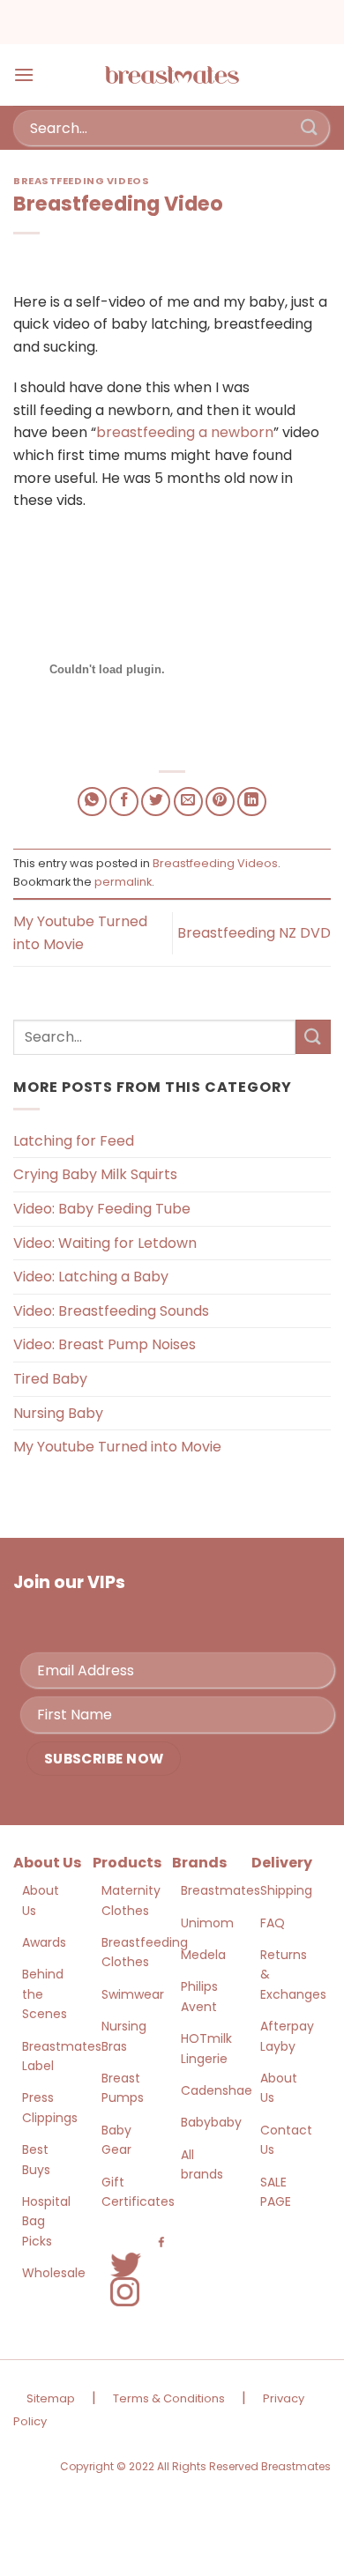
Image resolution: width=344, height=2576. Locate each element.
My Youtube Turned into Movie (117, 1447)
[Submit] (310, 127)
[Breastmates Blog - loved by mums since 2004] (172, 75)
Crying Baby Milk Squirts (95, 1174)
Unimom (207, 1923)
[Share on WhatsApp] (92, 802)
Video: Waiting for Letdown (105, 1243)
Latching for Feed (74, 1141)
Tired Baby (50, 1379)
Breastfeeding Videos (81, 181)
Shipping (286, 1890)
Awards (44, 1942)
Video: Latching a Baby (91, 1277)
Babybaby (211, 2122)
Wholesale (54, 2273)
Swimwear (133, 1994)
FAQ (273, 1923)
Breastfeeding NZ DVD (254, 933)
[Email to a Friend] (188, 802)
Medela (203, 1955)
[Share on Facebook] (124, 802)
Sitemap (51, 2398)
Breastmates (221, 1890)
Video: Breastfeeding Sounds (111, 1311)
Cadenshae (217, 2090)
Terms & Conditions (169, 2398)
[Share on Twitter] (156, 802)
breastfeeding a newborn (185, 432)
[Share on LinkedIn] (252, 802)
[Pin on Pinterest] (220, 802)
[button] (24, 74)
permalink (123, 882)
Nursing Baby (58, 1413)
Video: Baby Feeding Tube (102, 1209)
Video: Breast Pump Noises (105, 1344)
